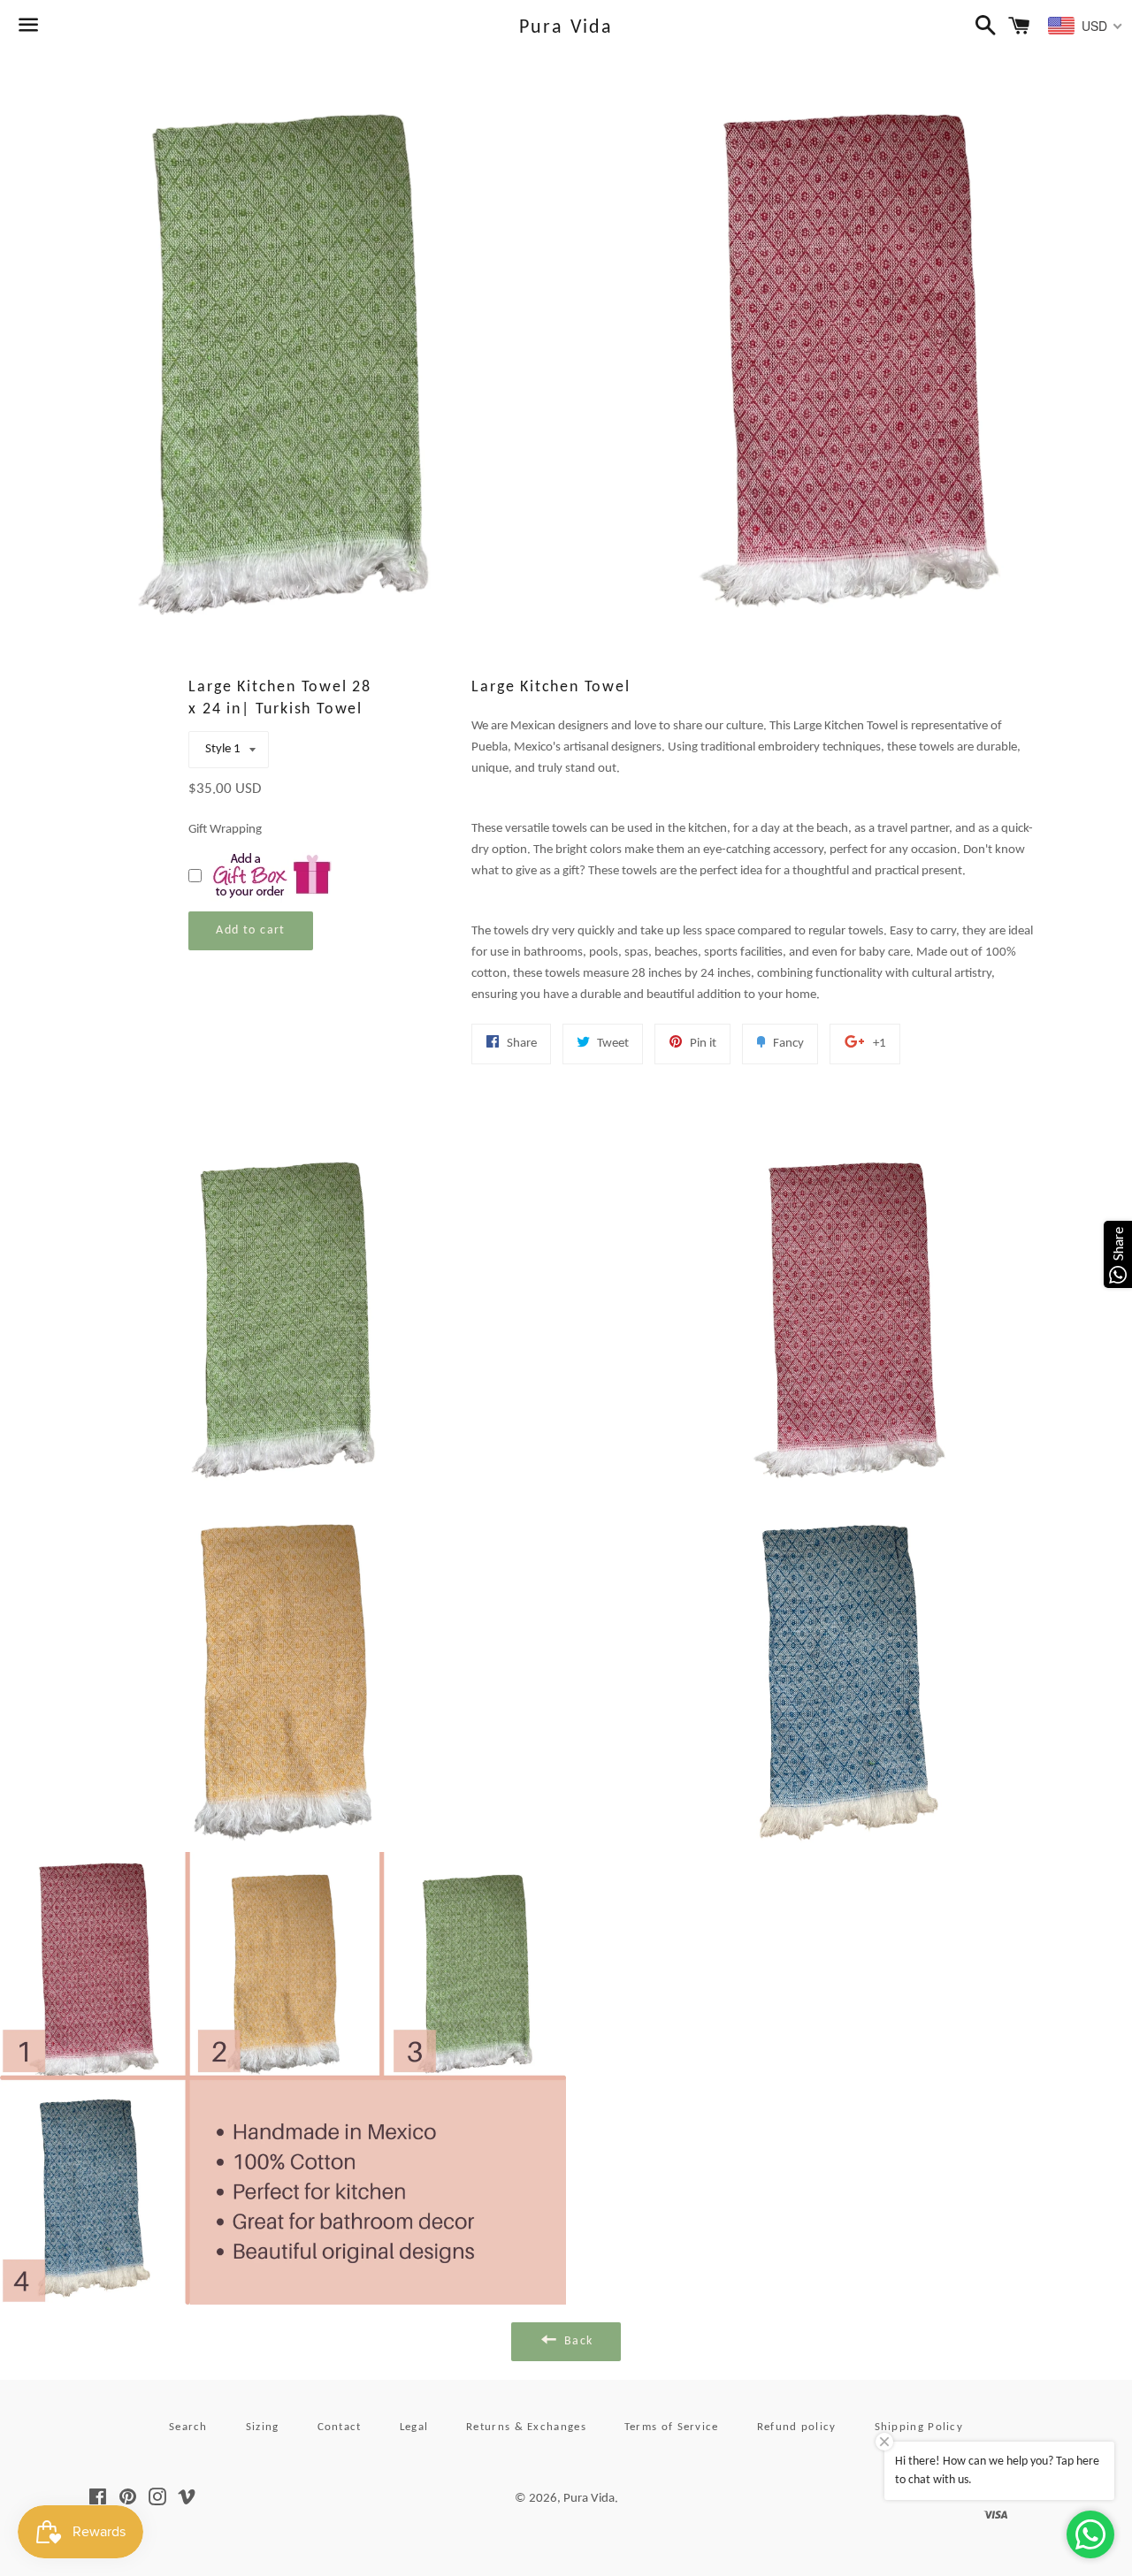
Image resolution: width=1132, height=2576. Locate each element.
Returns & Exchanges (526, 2427)
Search (188, 2427)
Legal (414, 2427)
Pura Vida (566, 28)
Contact (340, 2427)
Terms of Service (672, 2427)
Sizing (263, 2427)
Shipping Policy (919, 2427)
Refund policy (797, 2427)
